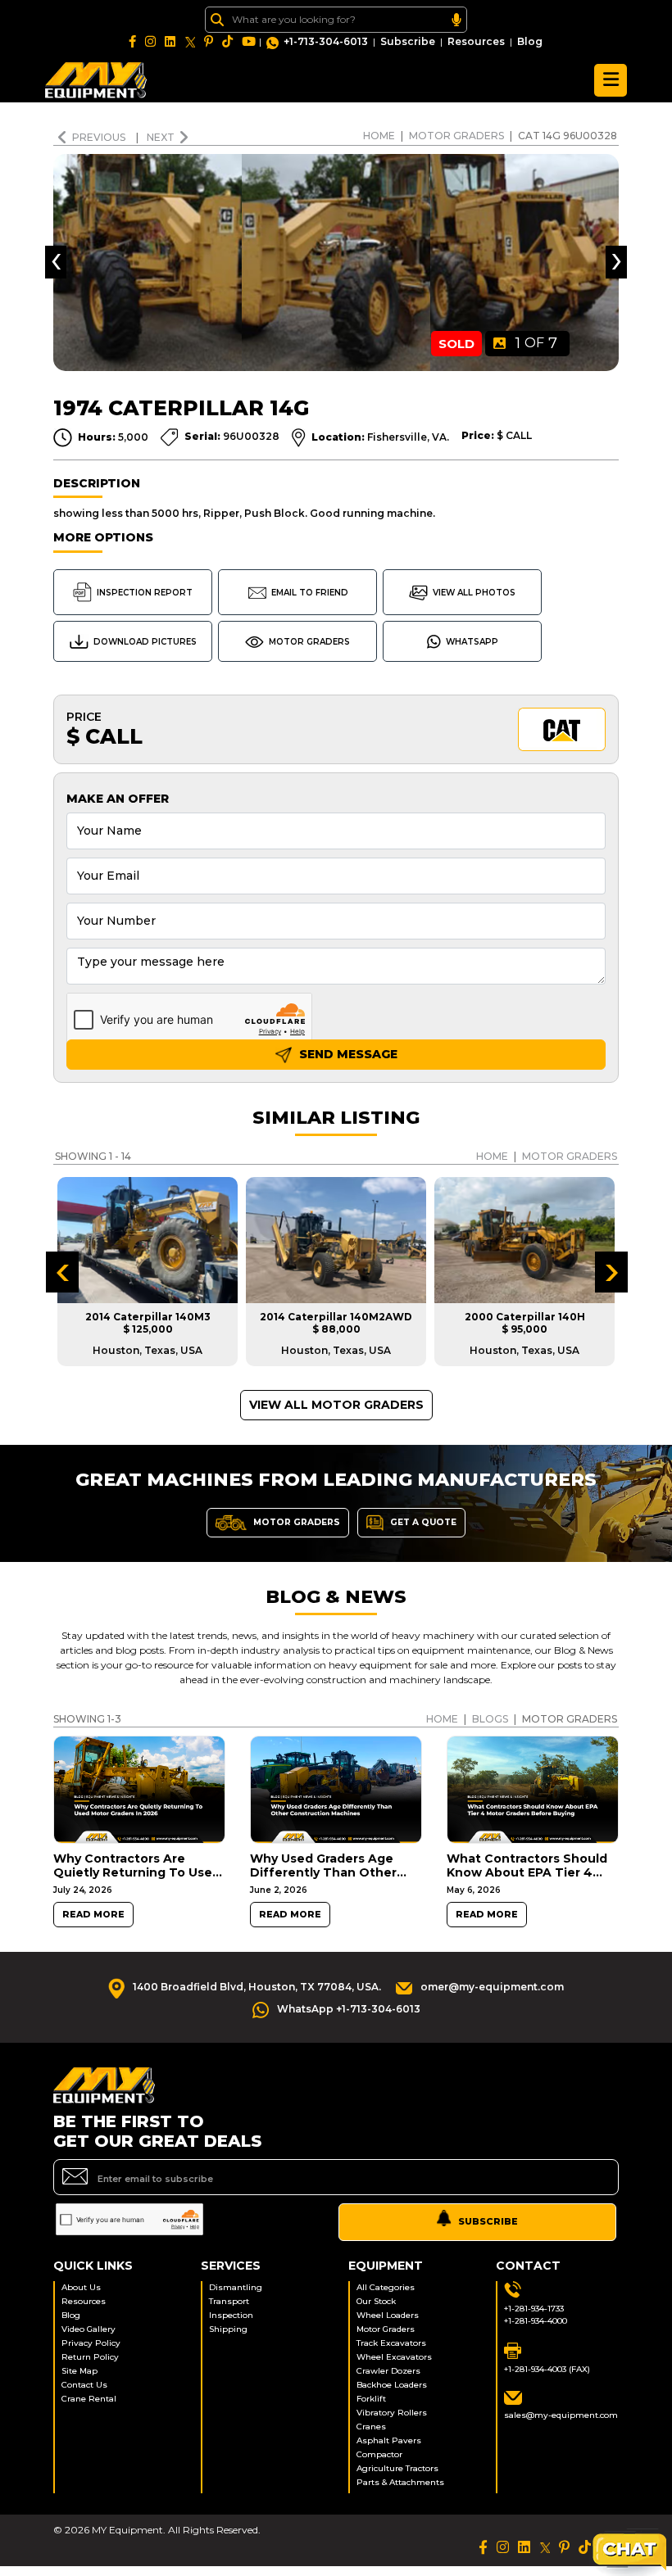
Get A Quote (422, 1521)
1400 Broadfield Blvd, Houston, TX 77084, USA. (257, 1987)
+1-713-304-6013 (326, 41)
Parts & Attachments (400, 2482)
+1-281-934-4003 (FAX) (547, 2369)
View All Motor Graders (336, 1405)
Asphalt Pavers (389, 2440)
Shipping (228, 2329)
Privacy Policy (91, 2343)
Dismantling (236, 2287)
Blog (530, 41)
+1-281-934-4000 (536, 2321)
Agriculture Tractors (397, 2468)
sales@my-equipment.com (561, 2415)
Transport (229, 2301)
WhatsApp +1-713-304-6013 (349, 2009)
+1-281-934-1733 (534, 2309)
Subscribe (408, 41)
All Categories (386, 2287)
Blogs (490, 1719)
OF (536, 343)
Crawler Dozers (388, 2371)
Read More (93, 1915)
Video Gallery (89, 2329)
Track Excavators (391, 2343)
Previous (100, 137)
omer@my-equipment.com (492, 1987)
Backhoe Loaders (392, 2385)
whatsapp (472, 642)
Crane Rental (89, 2399)
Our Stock (376, 2301)
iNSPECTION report (145, 593)
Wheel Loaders (388, 2315)
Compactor (379, 2454)
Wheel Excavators (394, 2357)
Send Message (347, 1054)
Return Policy (90, 2357)
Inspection (231, 2315)
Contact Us (84, 2385)
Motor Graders (456, 136)
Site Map (79, 2371)
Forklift (371, 2399)
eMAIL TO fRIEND (310, 593)
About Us (81, 2287)
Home (379, 136)
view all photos (474, 593)
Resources (476, 41)
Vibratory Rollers (392, 2413)
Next (161, 137)
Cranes (371, 2427)
